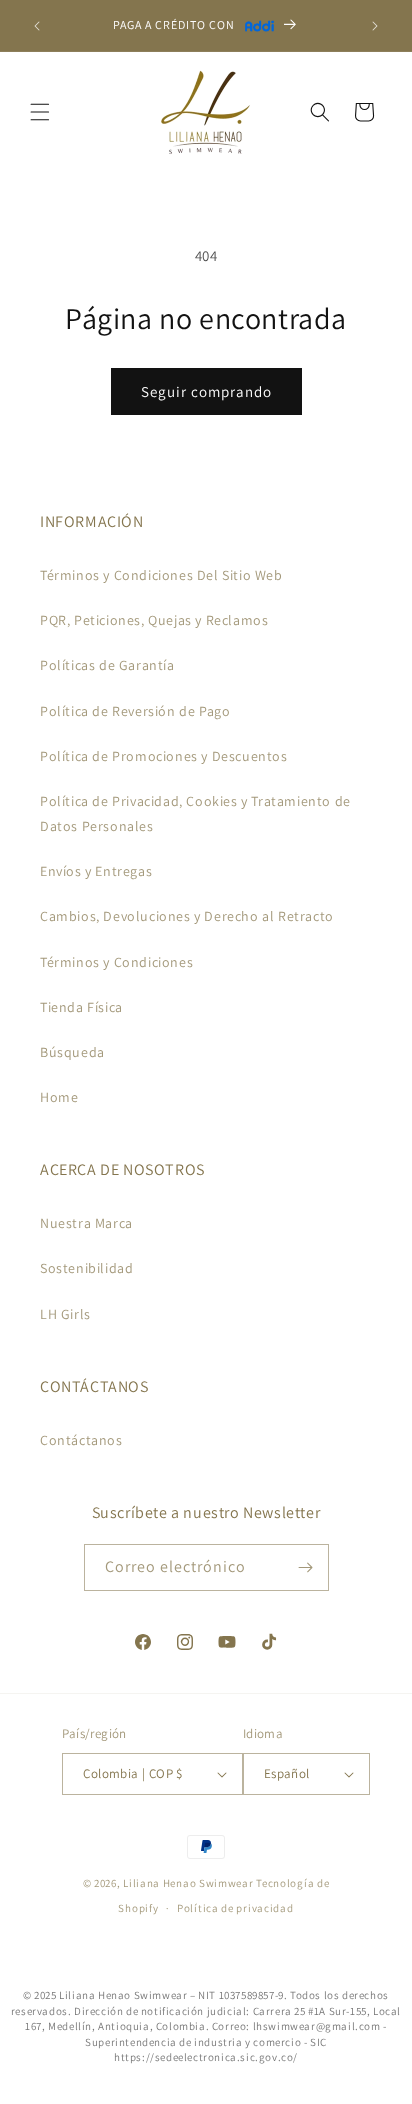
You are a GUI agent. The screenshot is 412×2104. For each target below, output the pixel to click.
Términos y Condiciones (116, 962)
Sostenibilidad (86, 1268)
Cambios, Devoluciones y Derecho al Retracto (187, 916)
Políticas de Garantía (107, 665)
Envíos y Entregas (96, 871)
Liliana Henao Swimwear (188, 1883)
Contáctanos (81, 1440)
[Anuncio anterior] (37, 26)
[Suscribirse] (306, 1567)
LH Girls (65, 1314)
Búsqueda (72, 1052)
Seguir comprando (206, 391)
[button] (40, 112)
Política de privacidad (235, 1908)
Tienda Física (81, 1007)
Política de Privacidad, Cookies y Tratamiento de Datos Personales (195, 813)
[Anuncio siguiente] (375, 26)
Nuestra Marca (86, 1223)
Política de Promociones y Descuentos (164, 756)
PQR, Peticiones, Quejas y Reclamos (154, 620)
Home (59, 1097)
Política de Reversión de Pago (135, 711)
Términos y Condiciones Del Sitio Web (161, 575)
